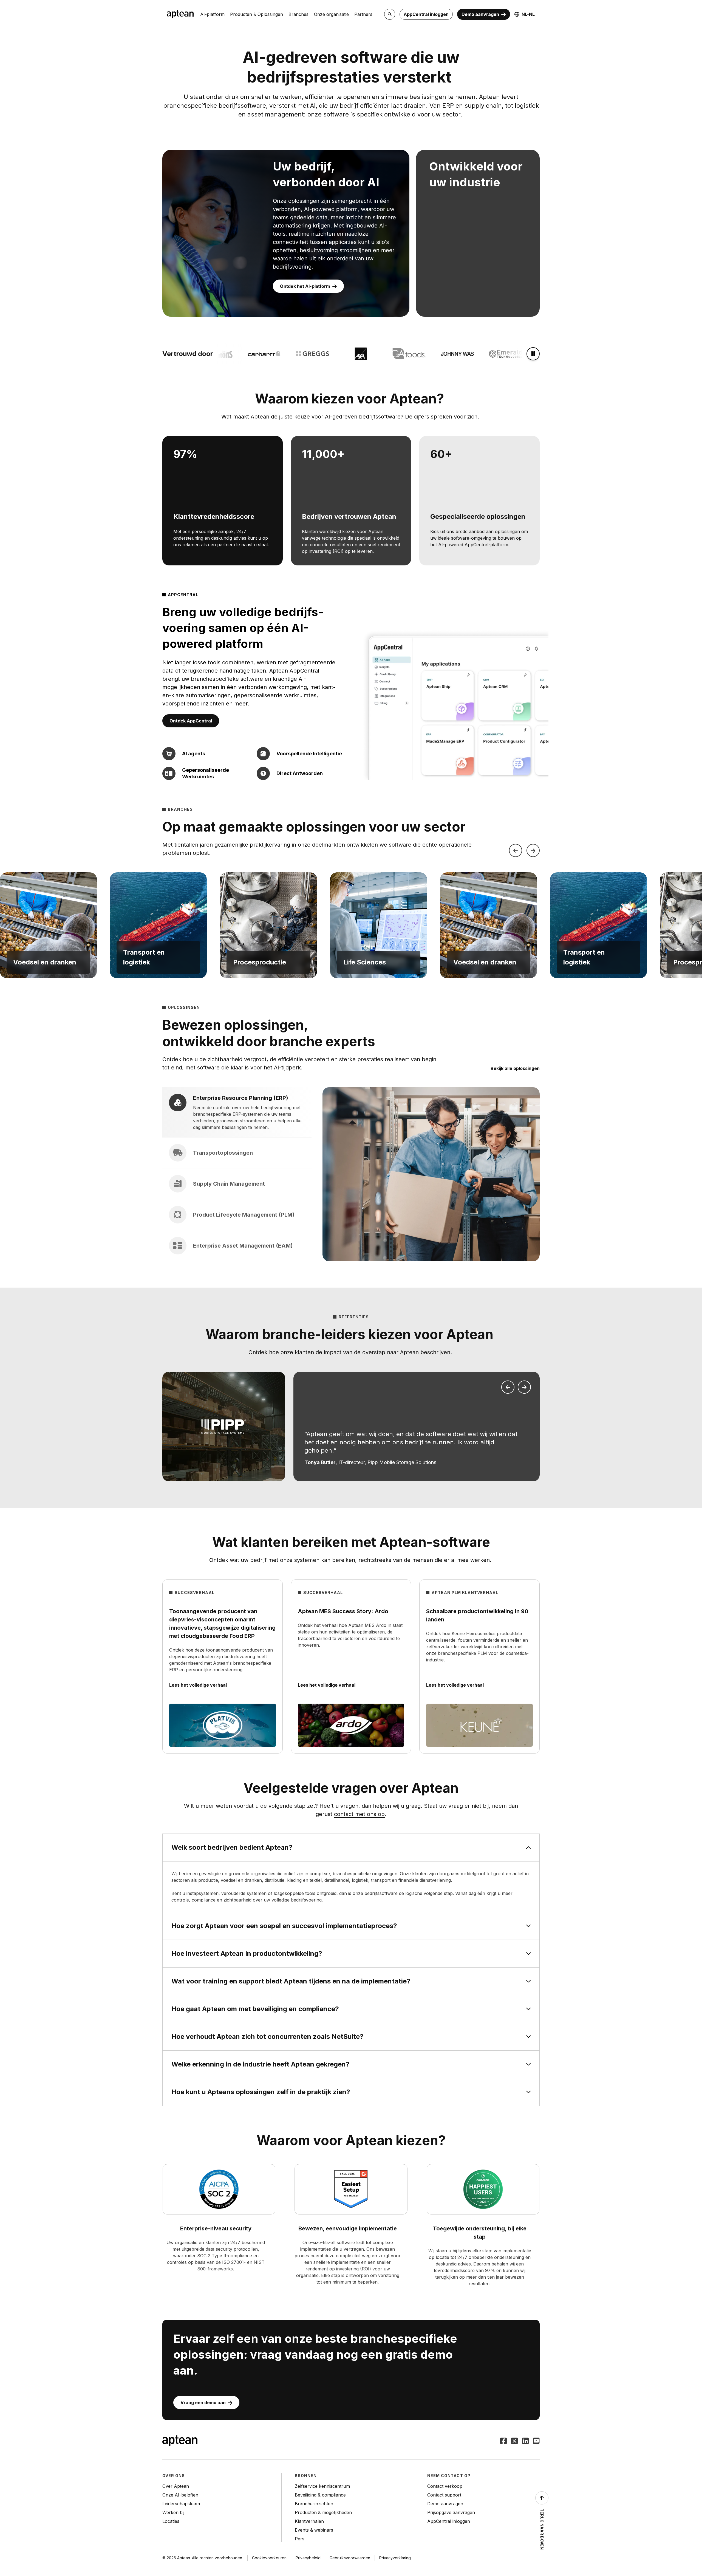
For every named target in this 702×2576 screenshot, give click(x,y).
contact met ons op (359, 1814)
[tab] (237, 1112)
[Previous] (516, 850)
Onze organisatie (331, 14)
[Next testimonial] (524, 1387)
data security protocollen (232, 2249)
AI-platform (212, 14)
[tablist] (237, 1174)
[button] (48, 925)
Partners (363, 14)
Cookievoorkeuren (269, 2558)
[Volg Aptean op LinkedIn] (525, 2441)
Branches (298, 14)
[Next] (533, 850)
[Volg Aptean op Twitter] (514, 2441)
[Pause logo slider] (533, 354)
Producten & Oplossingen (257, 14)
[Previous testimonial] (508, 1387)
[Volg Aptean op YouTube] (536, 2441)
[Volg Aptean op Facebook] (503, 2441)
